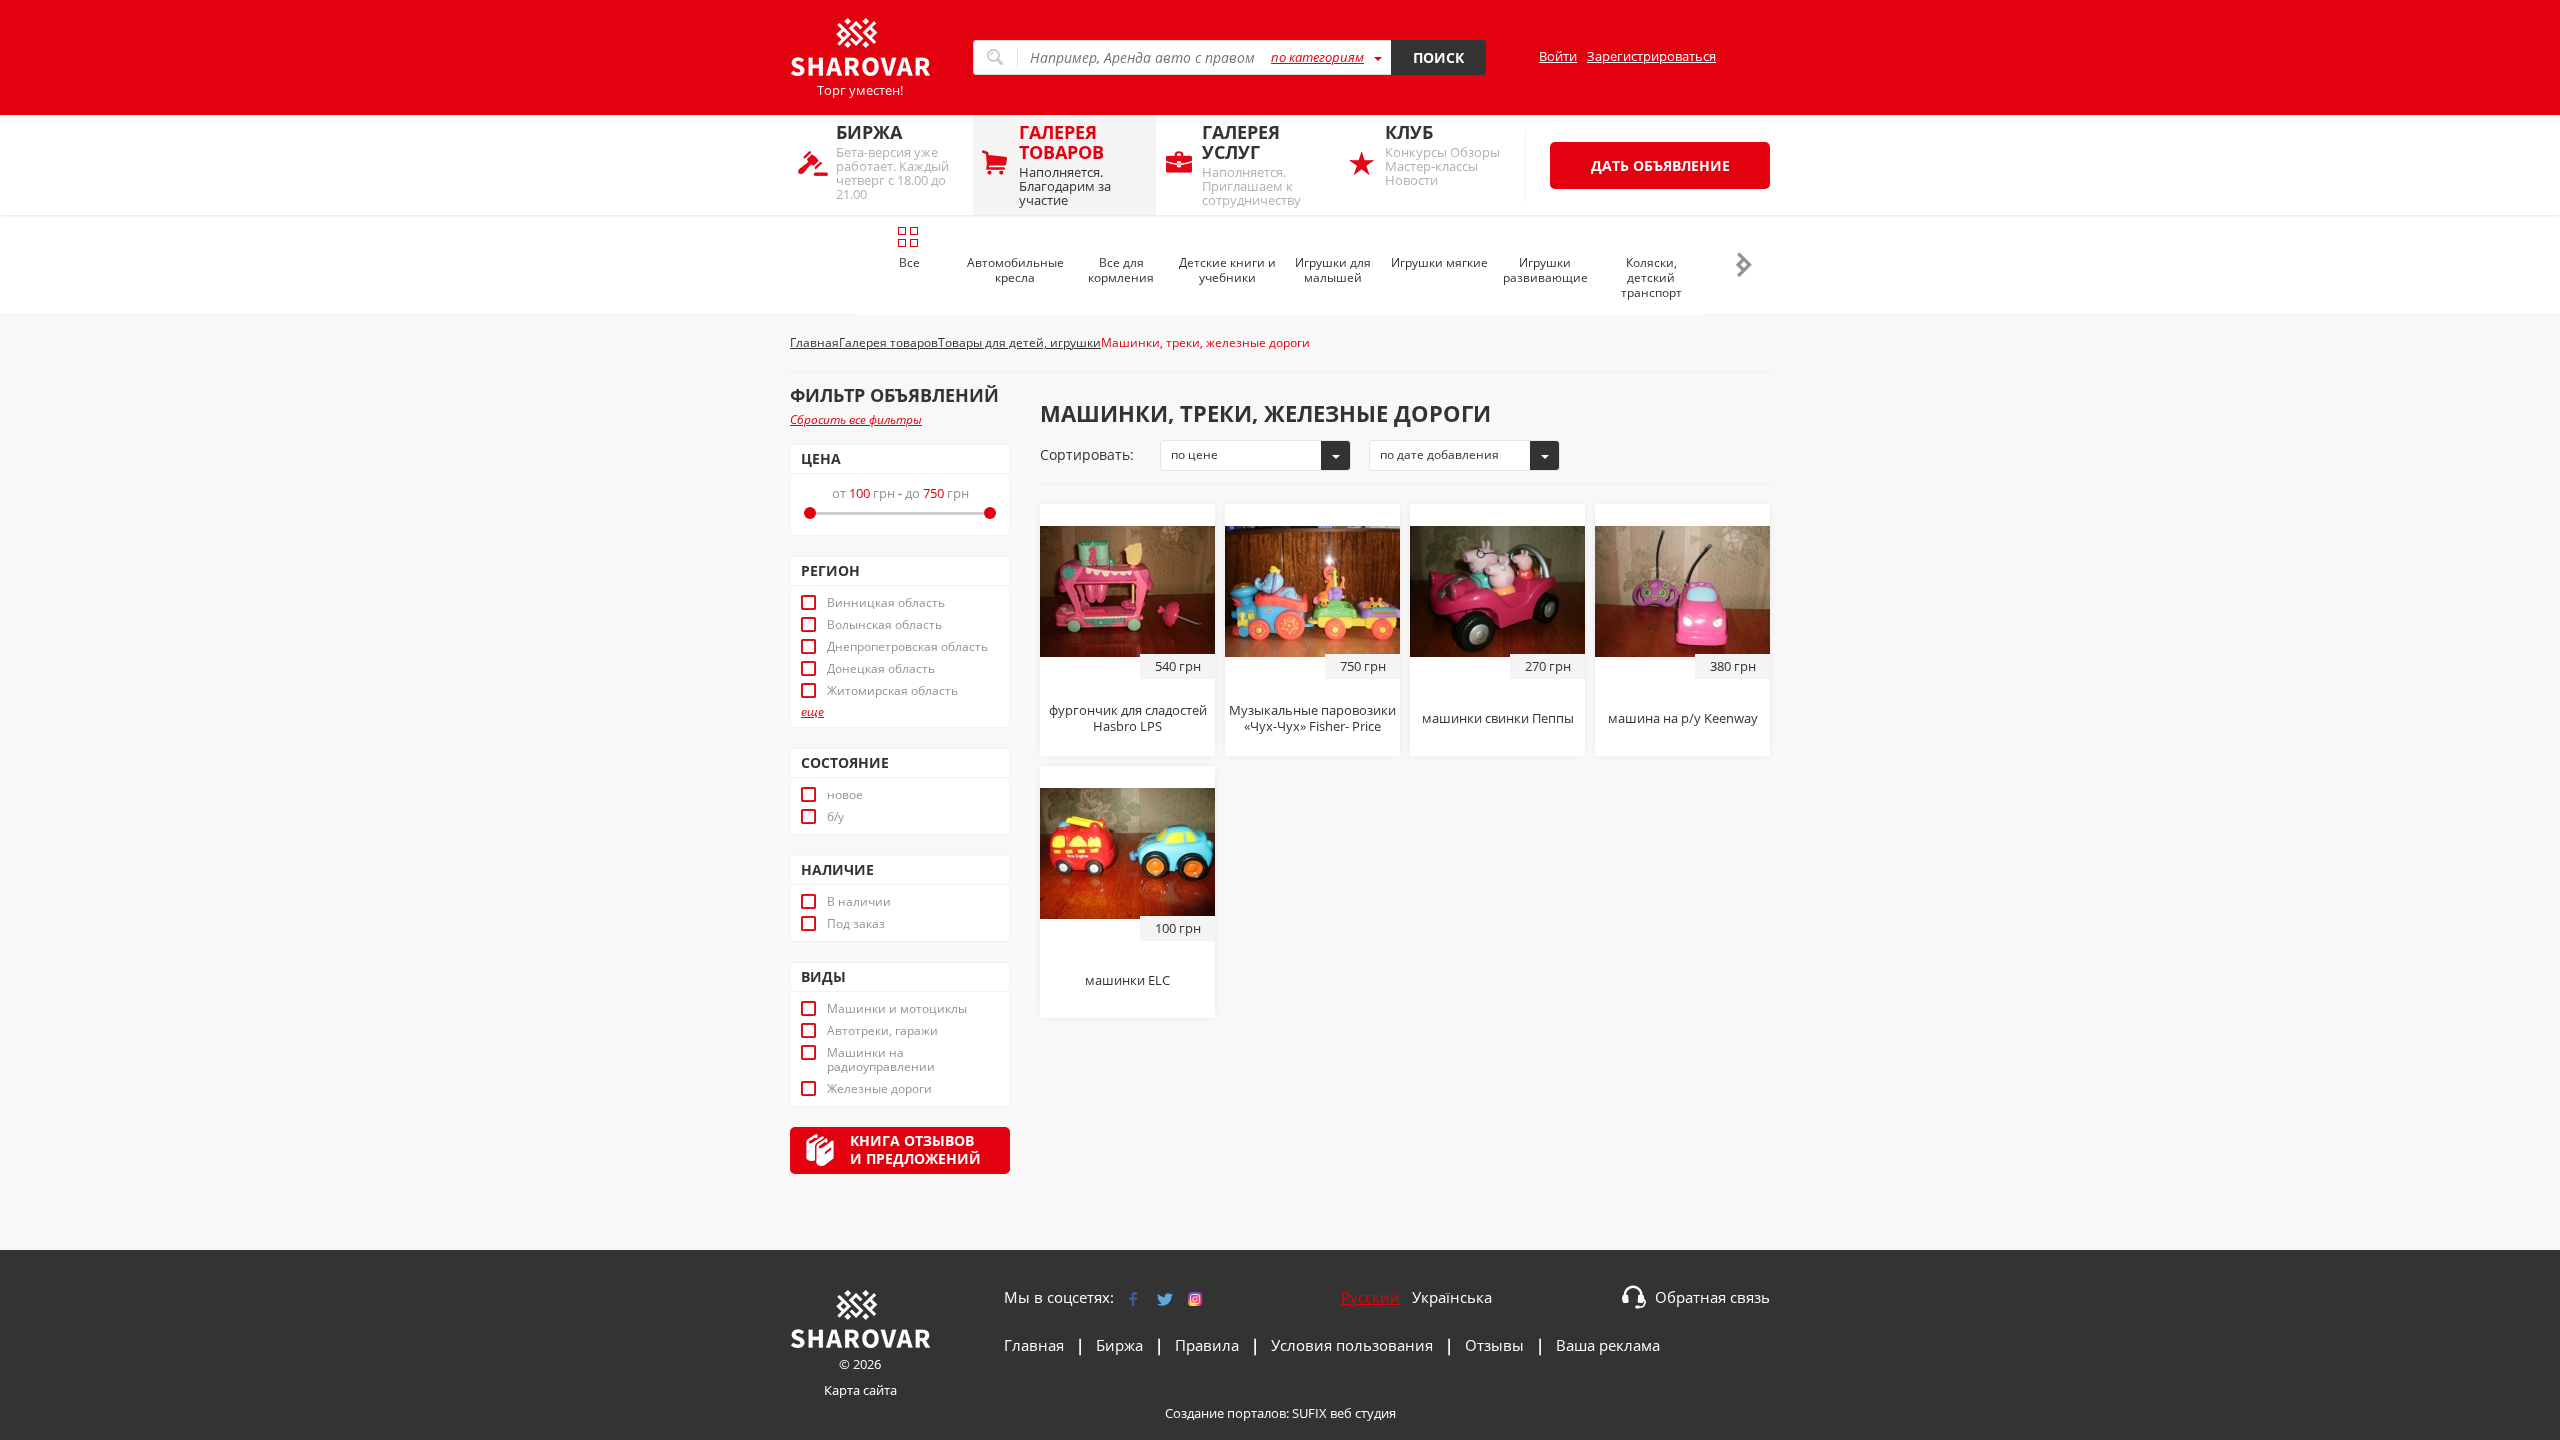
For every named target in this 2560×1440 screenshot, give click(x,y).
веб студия (1363, 1413)
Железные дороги (879, 1089)
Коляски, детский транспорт (1651, 277)
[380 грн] (1682, 590)
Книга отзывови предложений (915, 1149)
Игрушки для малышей (1333, 270)
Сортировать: (1087, 454)
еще (812, 712)
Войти (1558, 56)
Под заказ (856, 924)
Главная (1034, 1345)
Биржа (1119, 1345)
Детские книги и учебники (1227, 270)
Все (909, 262)
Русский (1370, 1297)
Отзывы (1494, 1345)
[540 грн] (1127, 590)
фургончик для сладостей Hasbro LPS (1128, 718)
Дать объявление (1660, 165)
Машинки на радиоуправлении (881, 1060)
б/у (835, 817)
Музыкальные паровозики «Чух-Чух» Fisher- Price (1312, 718)
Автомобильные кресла (1015, 270)
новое (845, 795)
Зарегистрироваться (1651, 56)
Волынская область (884, 625)
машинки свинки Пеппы (1498, 718)
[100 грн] (1127, 852)
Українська (1452, 1297)
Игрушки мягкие (1439, 262)
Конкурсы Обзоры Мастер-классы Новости (1442, 154)
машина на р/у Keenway (1683, 718)
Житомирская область (892, 691)
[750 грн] (1312, 590)
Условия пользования (1352, 1345)
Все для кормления (1121, 270)
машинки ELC (1127, 980)
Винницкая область (886, 603)
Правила (1207, 1345)
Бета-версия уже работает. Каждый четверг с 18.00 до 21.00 (892, 161)
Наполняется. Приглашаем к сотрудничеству (1251, 164)
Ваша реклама (1608, 1345)
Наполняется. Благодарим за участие (1065, 164)
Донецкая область (881, 669)
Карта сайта (860, 1390)
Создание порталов (1225, 1413)
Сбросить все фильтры (856, 419)
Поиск (1438, 57)
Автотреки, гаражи (882, 1031)
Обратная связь (1712, 1297)
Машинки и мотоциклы (897, 1009)
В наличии (859, 902)
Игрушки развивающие (1545, 270)
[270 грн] (1497, 590)
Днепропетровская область (907, 647)
